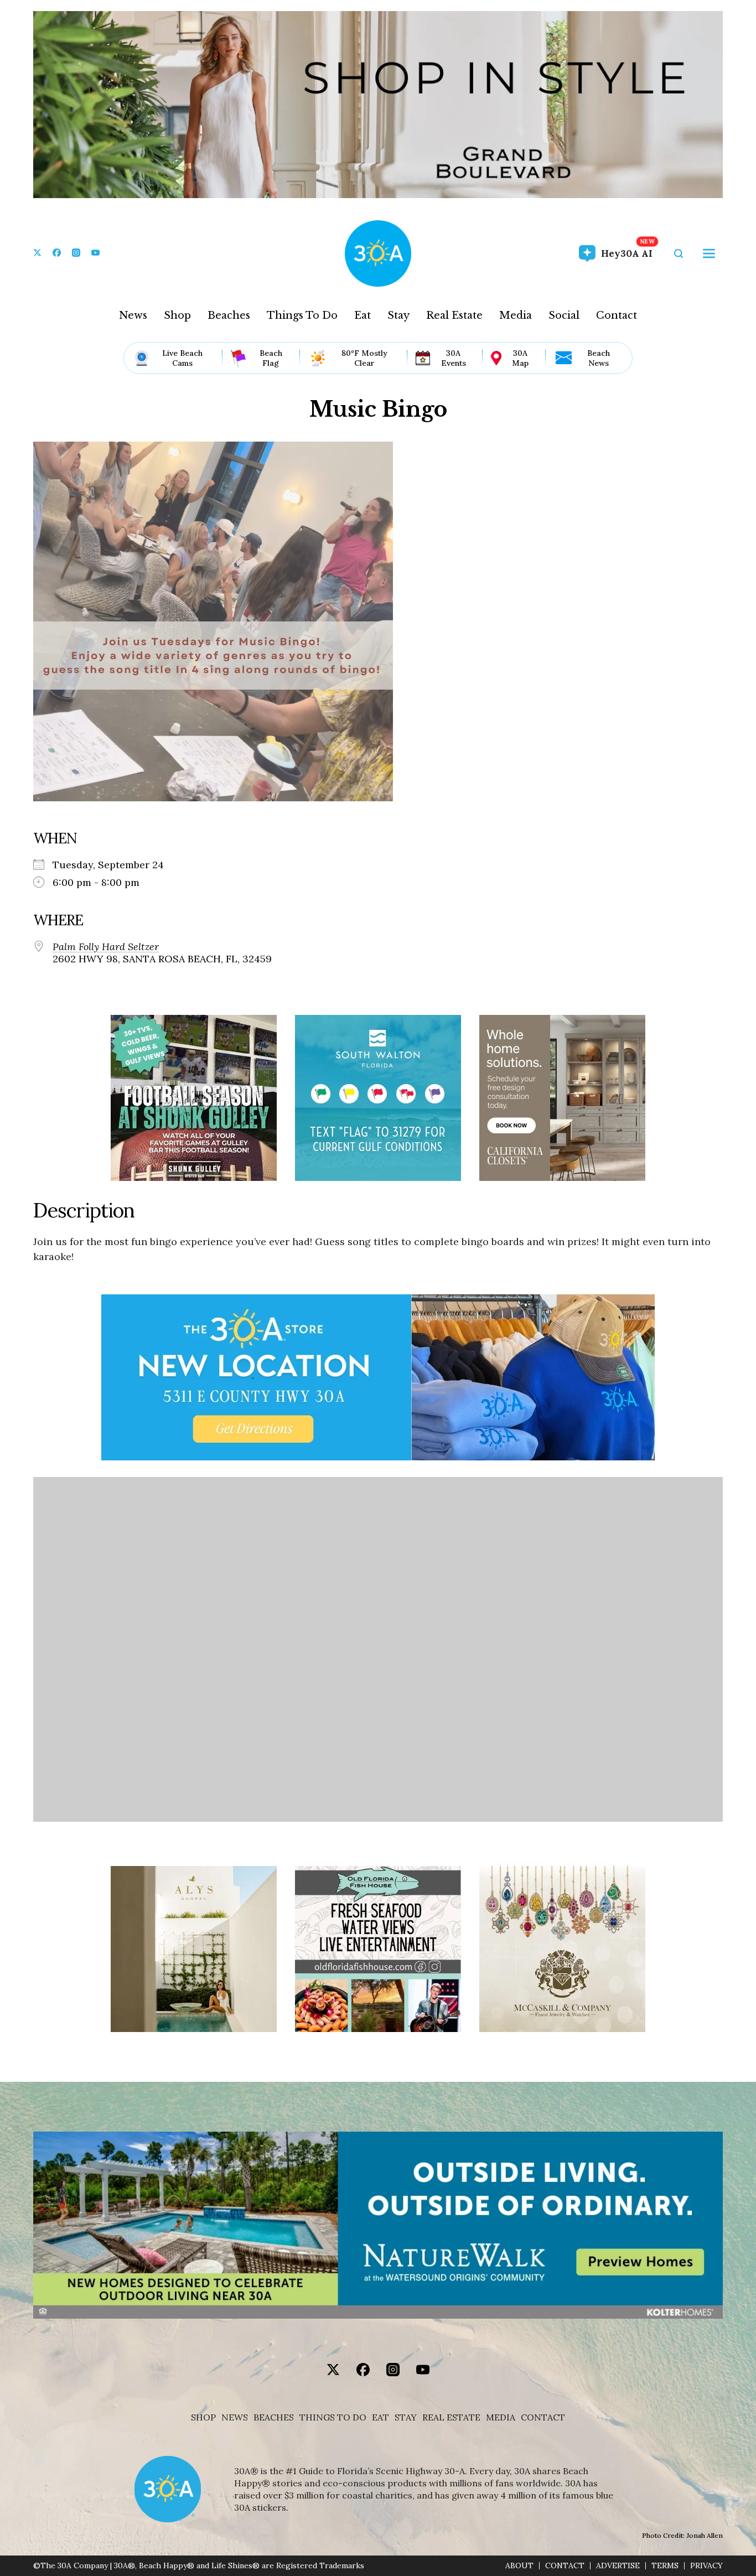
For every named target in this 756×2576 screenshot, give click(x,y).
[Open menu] (709, 253)
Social (564, 315)
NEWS (235, 2417)
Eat (363, 315)
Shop (177, 315)
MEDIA (501, 2417)
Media (516, 315)
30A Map (520, 358)
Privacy (706, 2566)
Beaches (229, 315)
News (133, 315)
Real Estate (454, 315)
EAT (380, 2417)
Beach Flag (271, 358)
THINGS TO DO (333, 2417)
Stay (398, 315)
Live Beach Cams (182, 358)
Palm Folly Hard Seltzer (106, 947)
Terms (665, 2566)
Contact (617, 315)
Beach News (599, 358)
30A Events (454, 358)
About (519, 2566)
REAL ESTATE (451, 2417)
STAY (406, 2417)
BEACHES (274, 2417)
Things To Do (302, 315)
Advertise (618, 2566)
